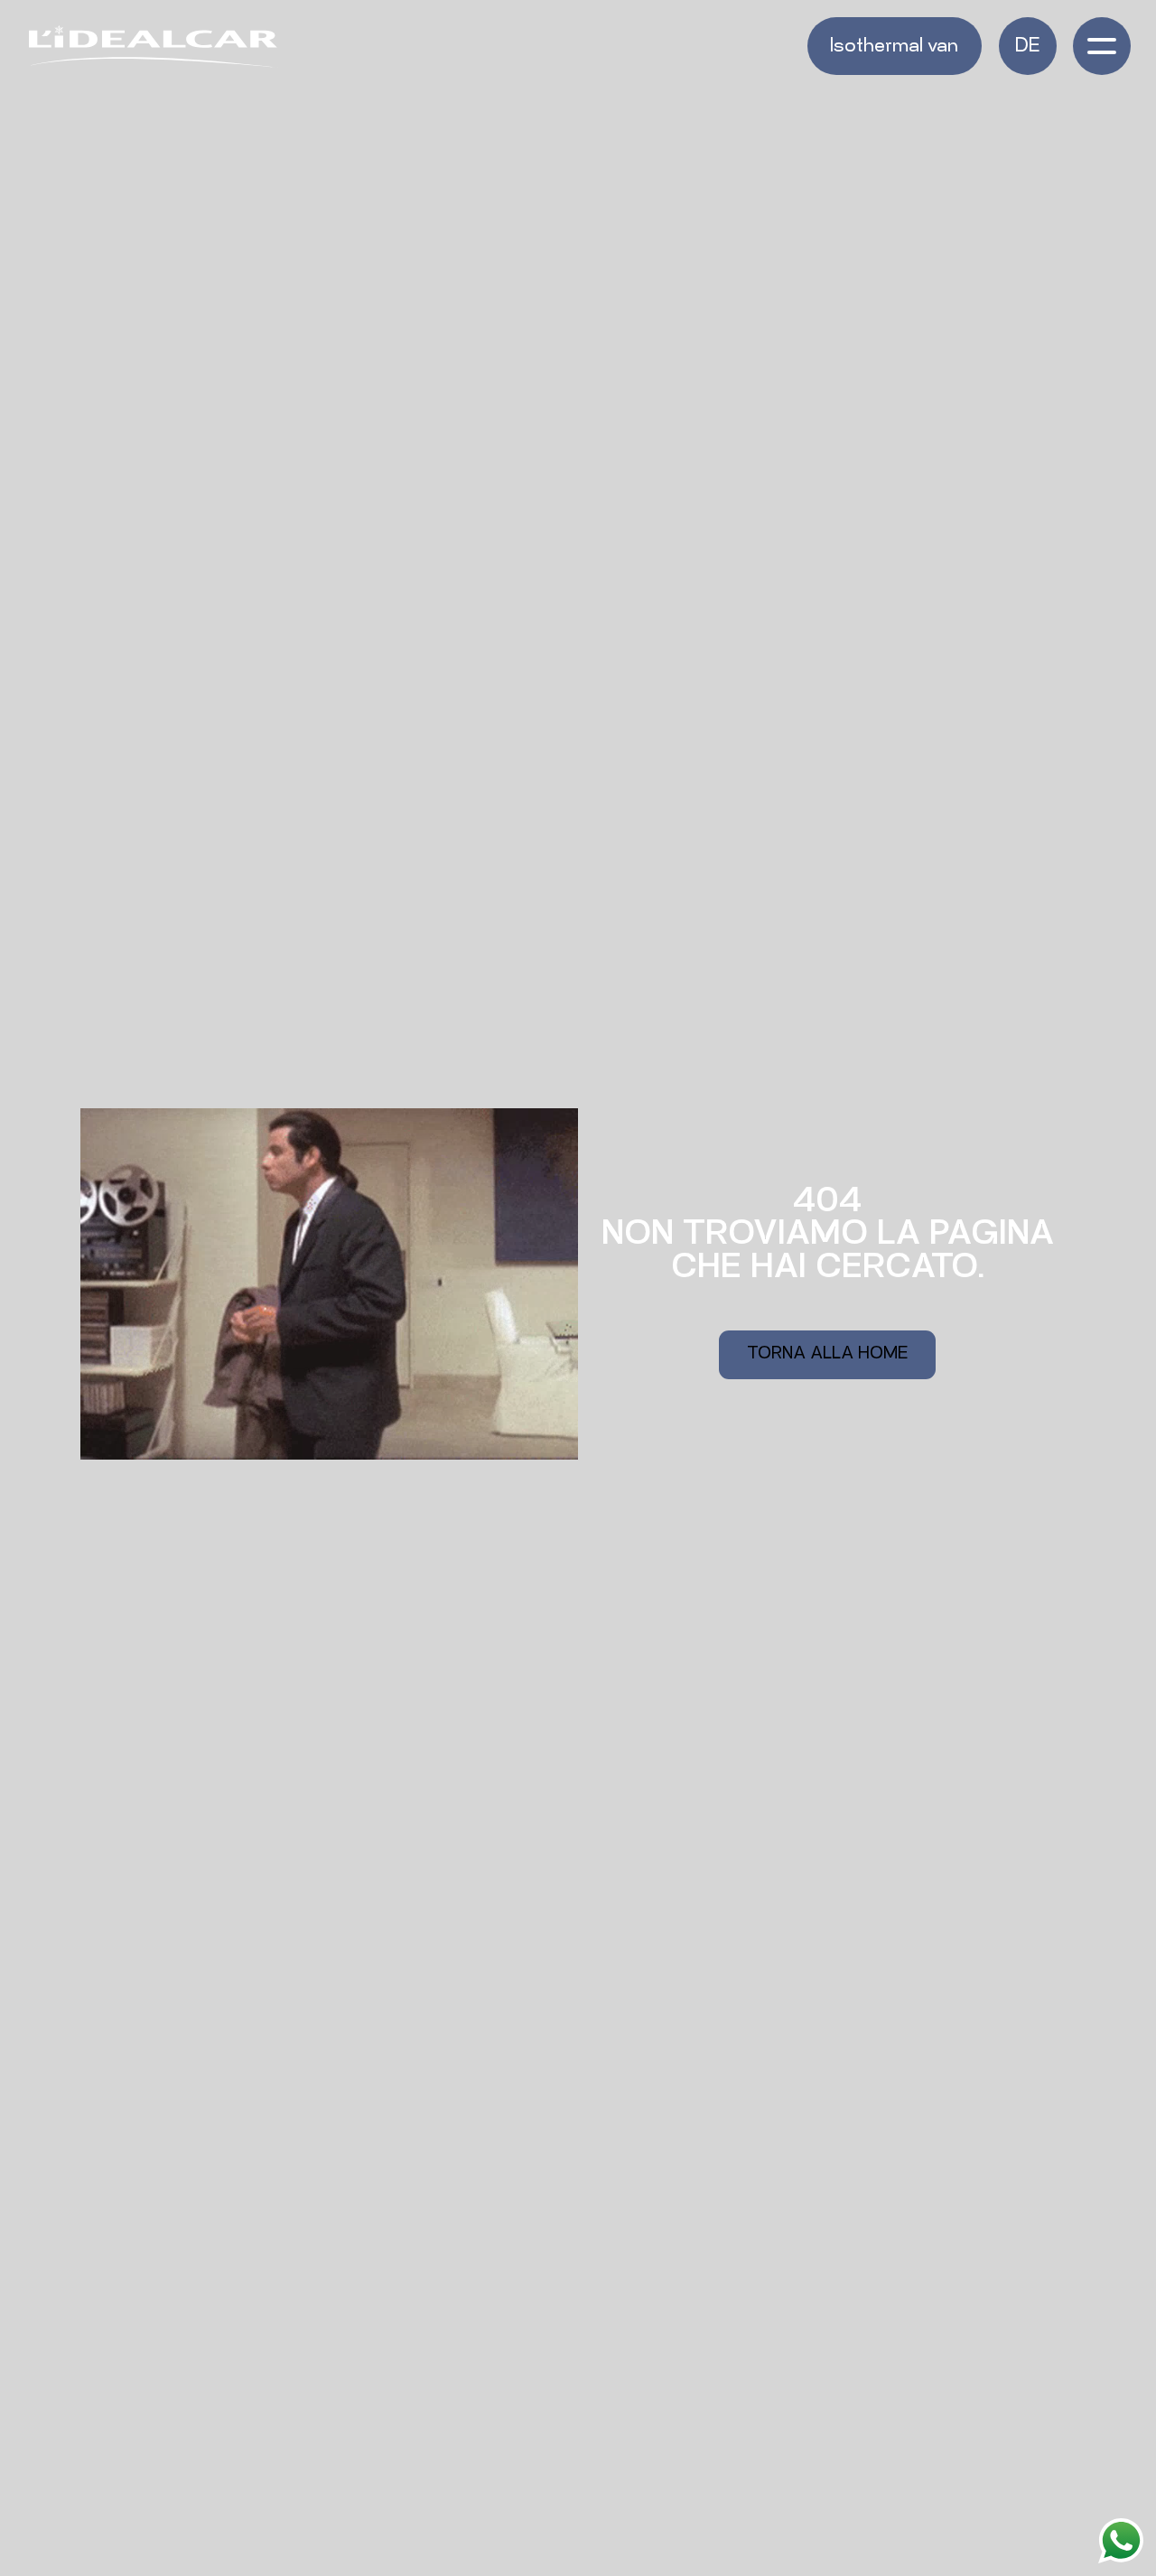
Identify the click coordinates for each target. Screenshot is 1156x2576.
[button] (1028, 46)
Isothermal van (894, 47)
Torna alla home (827, 1355)
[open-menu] (1102, 46)
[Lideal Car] (154, 47)
